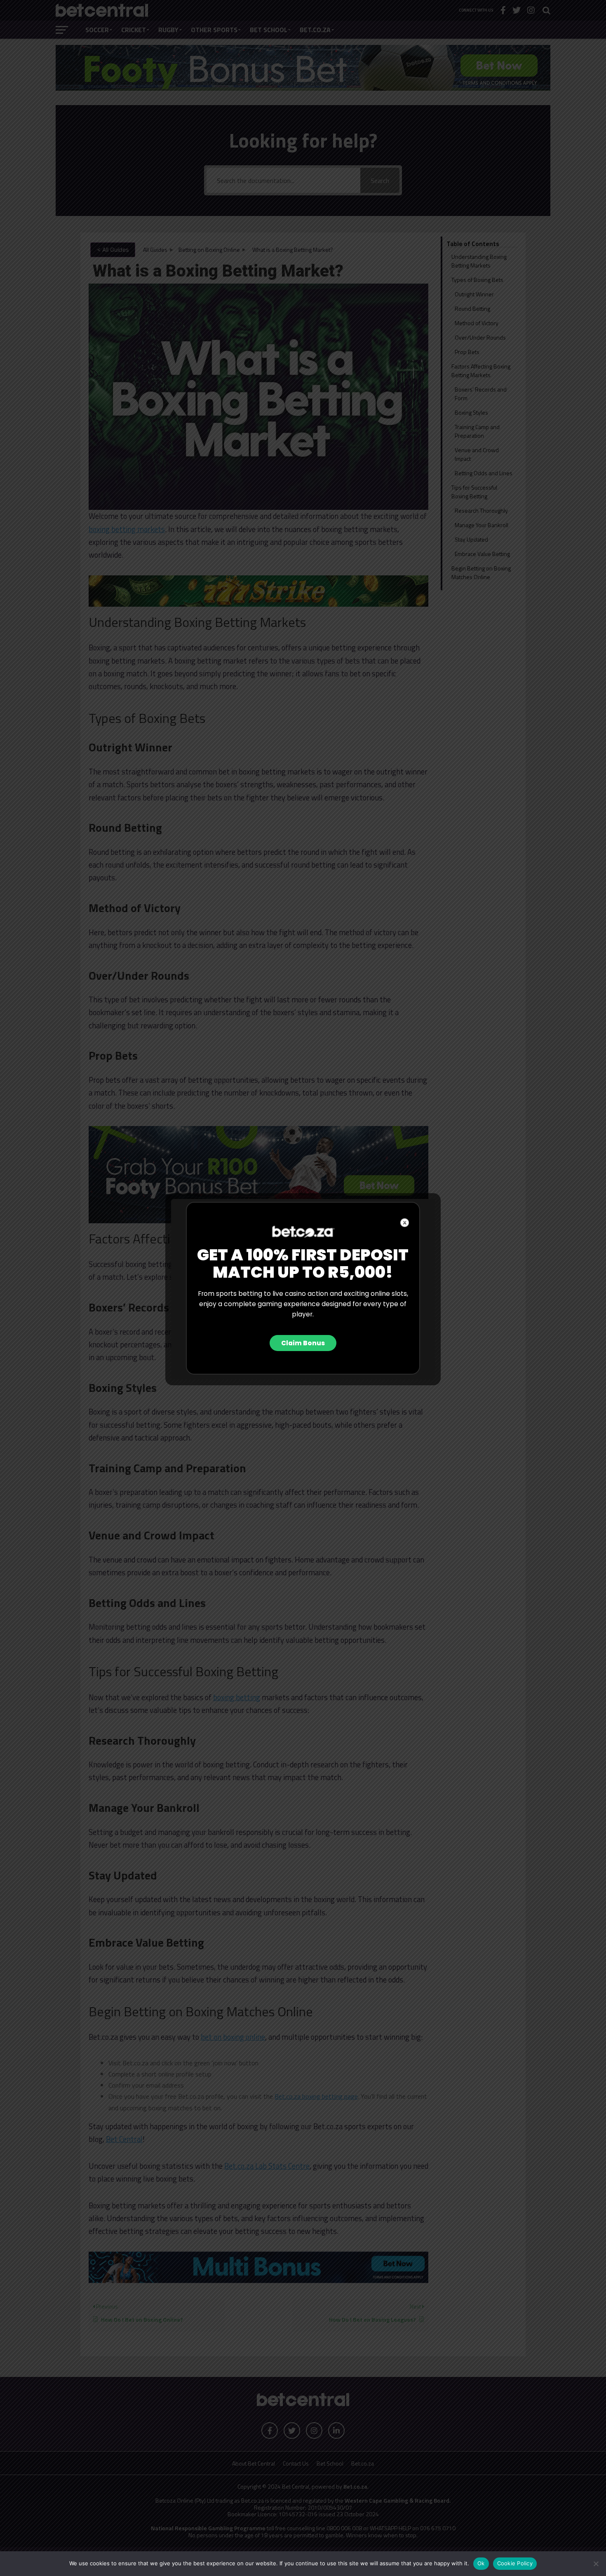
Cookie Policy (515, 2563)
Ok (481, 2563)
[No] (596, 2564)
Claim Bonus (303, 1343)
